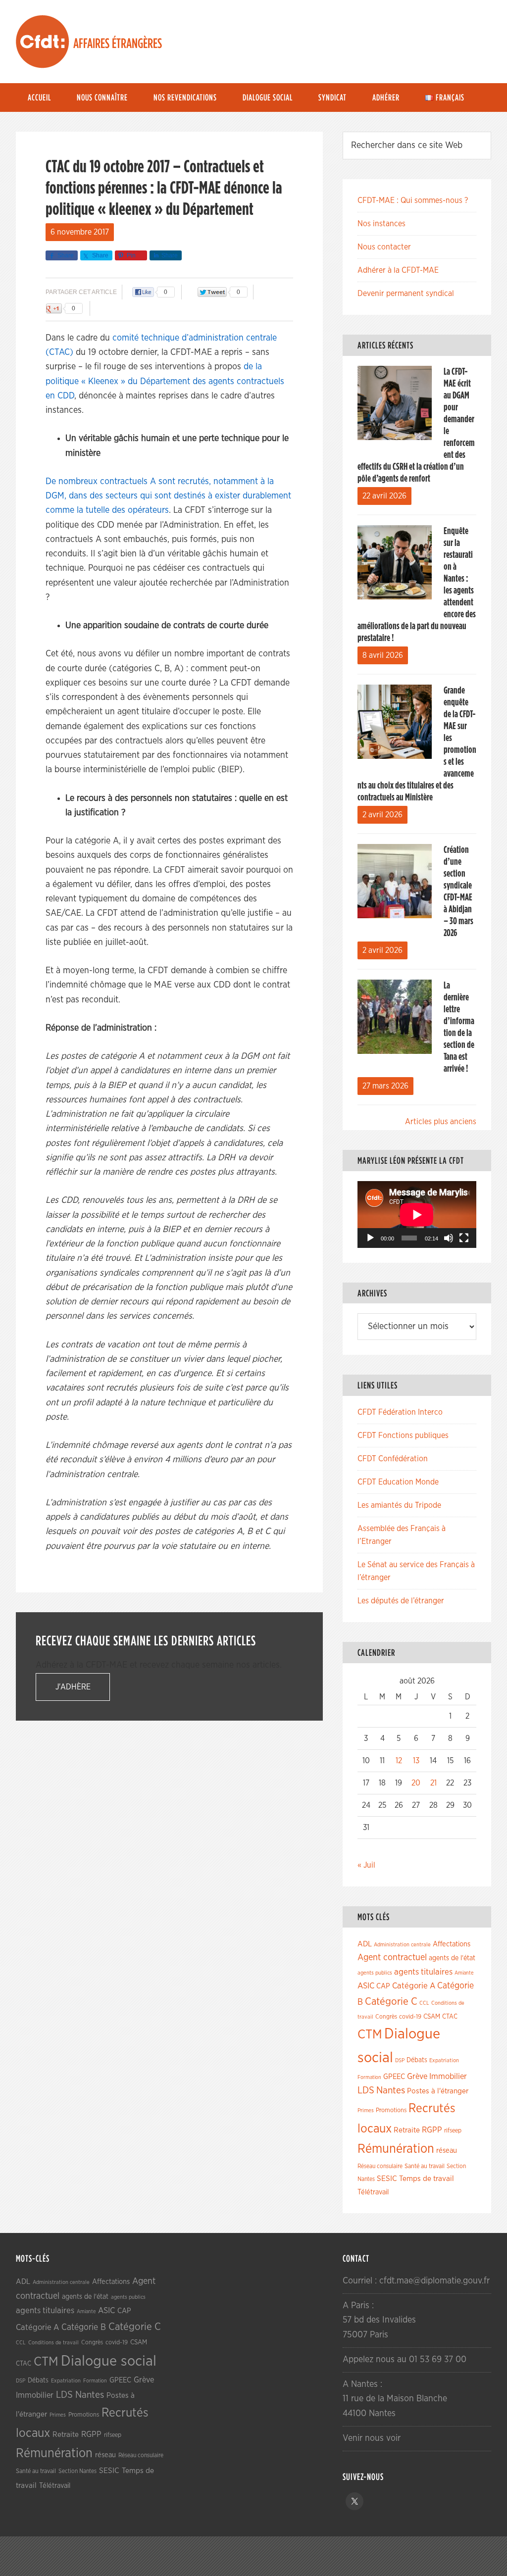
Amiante (464, 1973)
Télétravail (373, 2192)
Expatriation (444, 2060)
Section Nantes (77, 2471)
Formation (369, 2077)
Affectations (452, 1944)
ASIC (366, 1986)
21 (433, 1783)
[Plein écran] (464, 1238)
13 (416, 1761)
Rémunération (396, 2149)
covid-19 (410, 2017)
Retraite (407, 2130)
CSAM (432, 2017)
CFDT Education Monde (398, 1482)
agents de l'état (452, 1958)
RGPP (432, 2130)
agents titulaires (423, 1972)
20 (416, 1783)
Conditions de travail (53, 2343)
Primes (366, 2110)
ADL (365, 1944)
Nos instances (381, 224)
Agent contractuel (392, 1957)
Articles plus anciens (441, 1122)
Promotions (391, 2110)
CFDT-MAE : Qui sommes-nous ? (413, 200)
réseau (447, 2151)
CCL (424, 2003)
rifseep (453, 2131)
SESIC (387, 2179)
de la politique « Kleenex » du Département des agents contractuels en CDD (165, 381)
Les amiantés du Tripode (399, 1505)
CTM (370, 2034)
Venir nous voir (372, 2438)
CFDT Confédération (393, 1459)
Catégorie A (414, 1986)
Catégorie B (84, 2328)
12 (399, 1761)
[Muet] (449, 1238)
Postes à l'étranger (438, 2091)
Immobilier (448, 2077)
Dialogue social (109, 2361)
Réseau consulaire (380, 2166)
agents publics (375, 1973)
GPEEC (394, 2077)
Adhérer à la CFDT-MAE (398, 270)
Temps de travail (427, 2179)
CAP (383, 1986)
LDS (366, 2090)
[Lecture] (370, 1238)
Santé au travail (425, 2166)
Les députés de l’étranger (401, 1601)
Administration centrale (402, 1945)
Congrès (386, 2017)
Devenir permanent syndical (406, 294)
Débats (417, 2060)
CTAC (450, 2017)
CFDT (43, 42)
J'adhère (73, 1687)
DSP (400, 2060)
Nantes (391, 2090)
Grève (417, 2077)
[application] (417, 1214)
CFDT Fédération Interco (400, 1412)
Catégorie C (391, 2002)
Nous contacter (384, 247)
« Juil (366, 1865)
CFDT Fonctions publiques (403, 1436)
